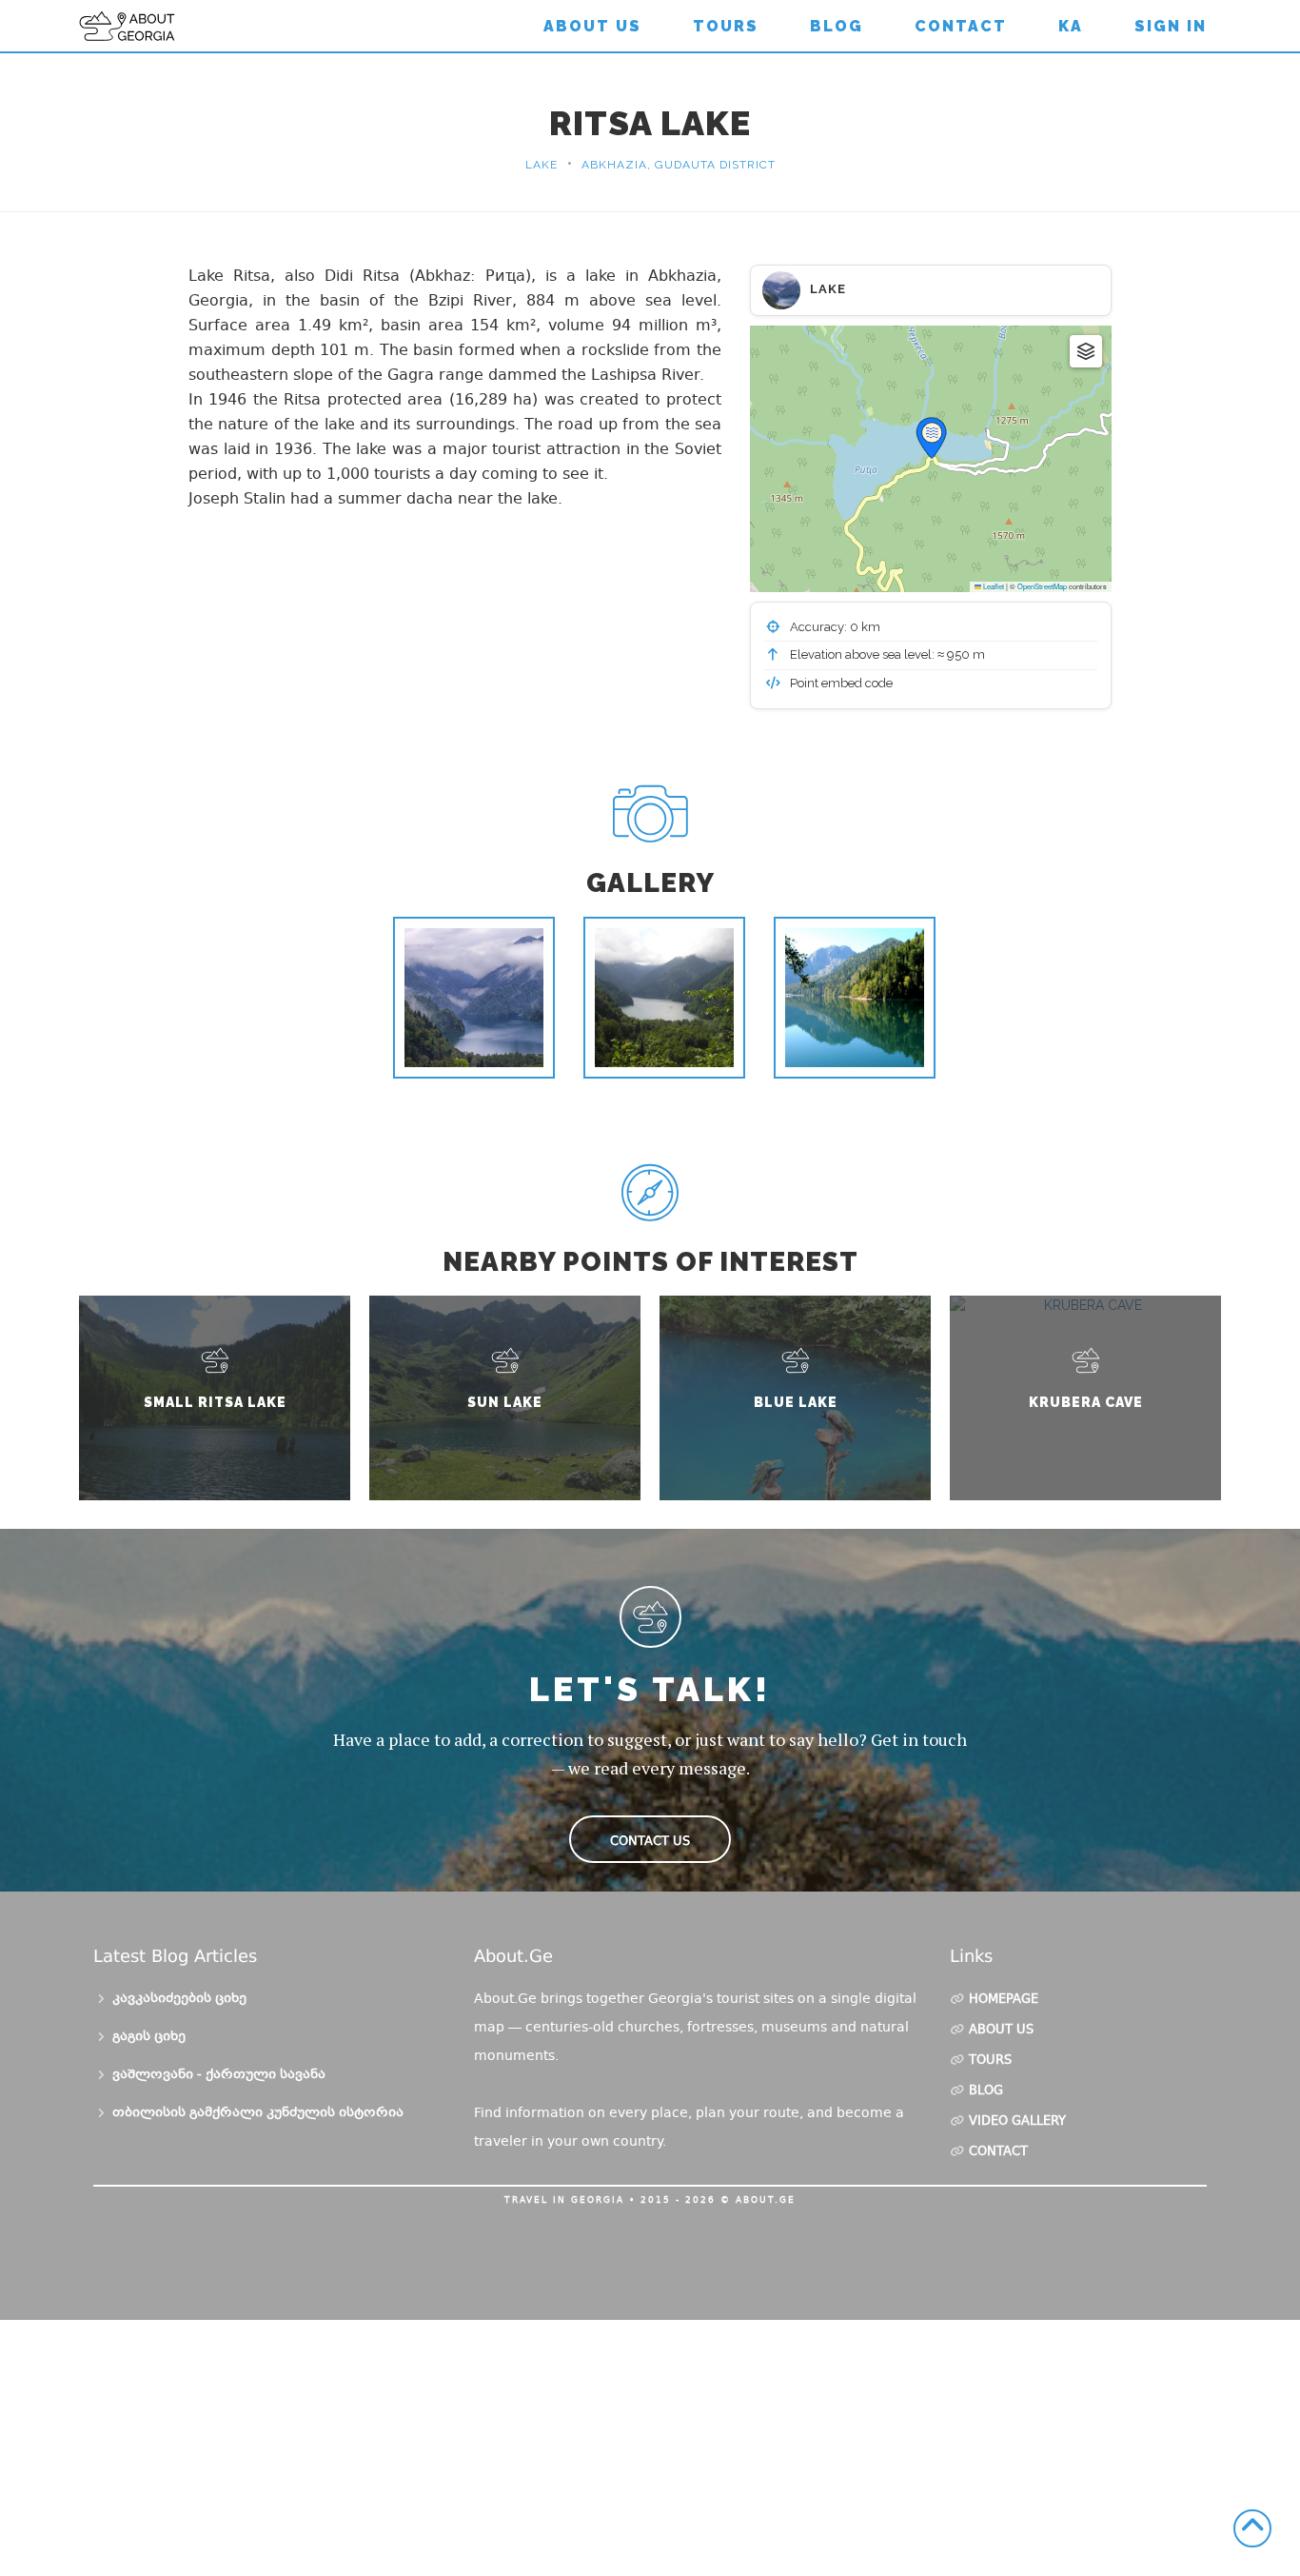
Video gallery (1017, 2122)
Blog (837, 26)
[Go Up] (1252, 2528)
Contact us (650, 1841)
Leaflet (993, 586)
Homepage (1004, 2000)
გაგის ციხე (149, 2037)
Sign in (1171, 26)
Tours (726, 26)
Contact (961, 26)
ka (1071, 26)
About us (592, 26)
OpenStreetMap (1042, 586)
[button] (931, 438)
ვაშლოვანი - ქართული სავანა (219, 2075)
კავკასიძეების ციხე (179, 1999)
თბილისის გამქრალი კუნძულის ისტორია (258, 2113)
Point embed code (840, 683)
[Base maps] (1086, 351)
